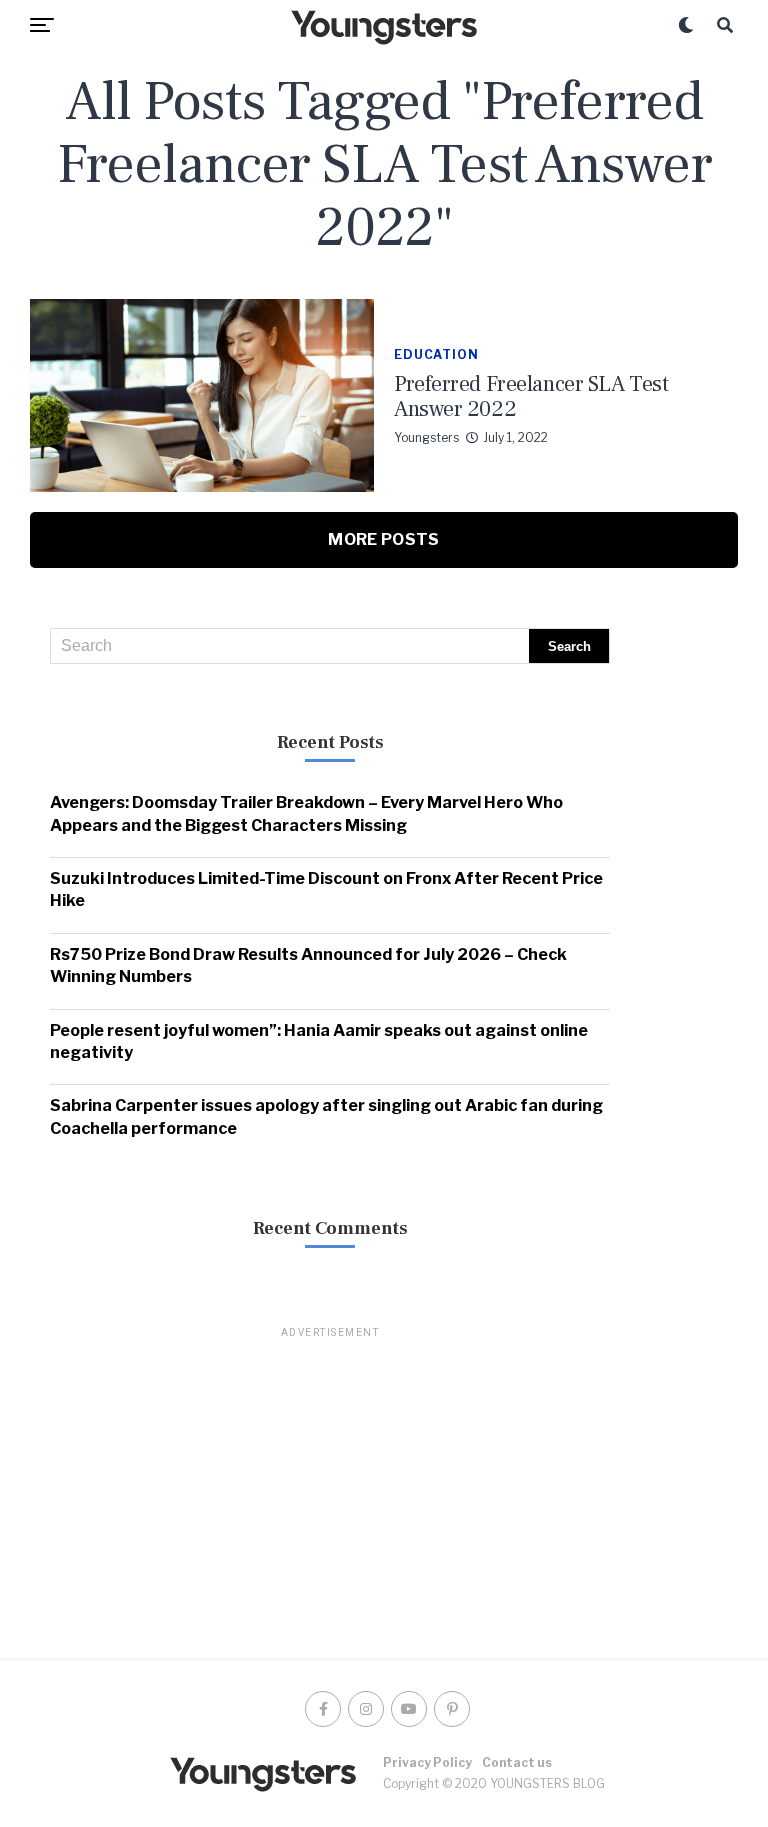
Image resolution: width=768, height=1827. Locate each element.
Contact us (517, 1762)
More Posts (383, 539)
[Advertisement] (330, 1481)
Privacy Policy (427, 1762)
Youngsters (426, 437)
